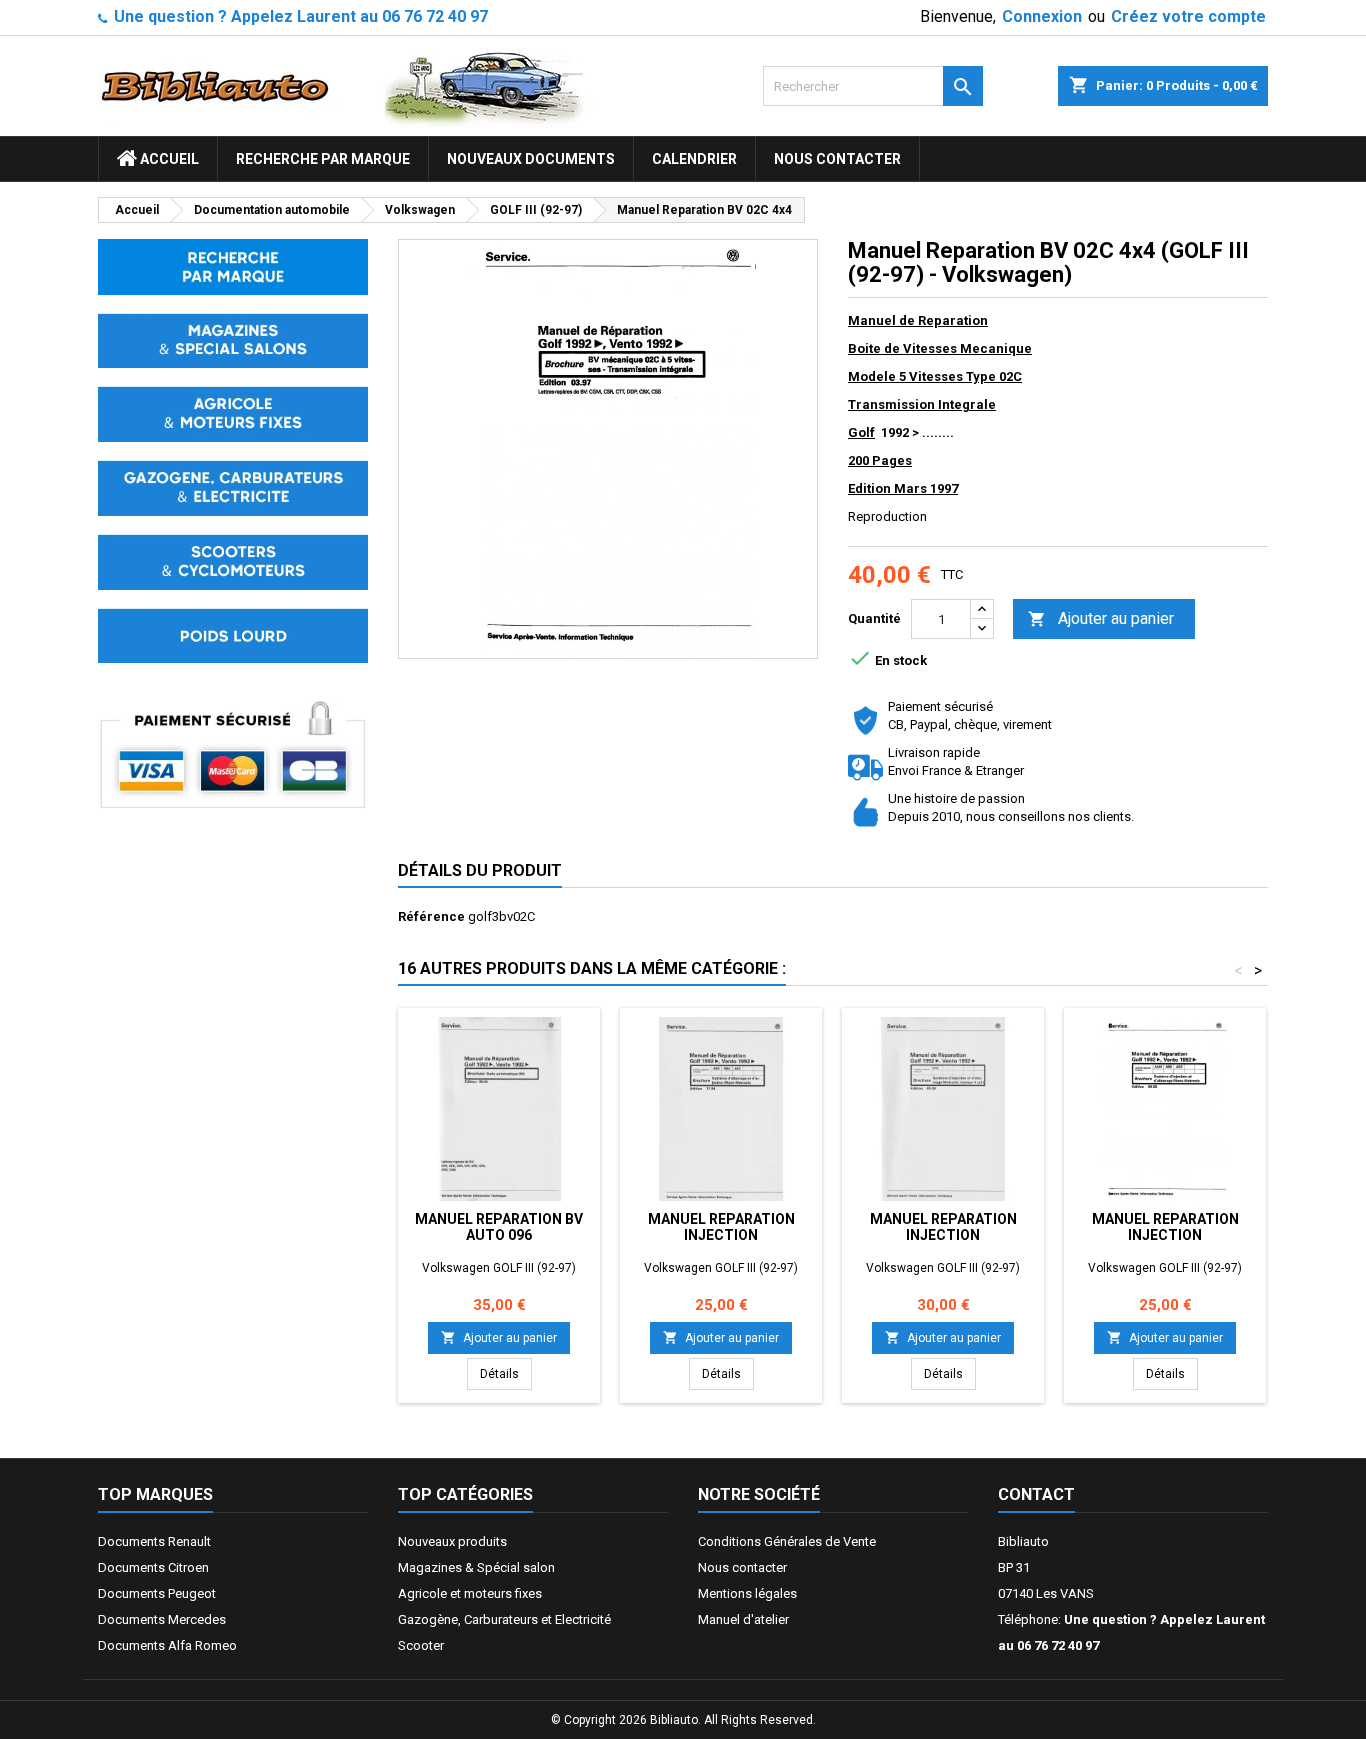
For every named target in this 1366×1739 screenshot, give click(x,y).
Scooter (421, 1645)
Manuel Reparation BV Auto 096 (499, 1227)
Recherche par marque (323, 159)
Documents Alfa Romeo (167, 1645)
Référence (431, 916)
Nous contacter (837, 159)
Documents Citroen (153, 1567)
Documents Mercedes (162, 1619)
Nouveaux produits (452, 1541)
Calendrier (694, 159)
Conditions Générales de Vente (787, 1541)
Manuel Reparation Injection (721, 1227)
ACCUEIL (168, 159)
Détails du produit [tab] (480, 870)
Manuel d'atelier (743, 1619)
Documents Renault (154, 1541)
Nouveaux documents (531, 159)
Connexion (1042, 16)
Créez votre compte (1188, 16)
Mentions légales (747, 1593)
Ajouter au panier (1101, 618)
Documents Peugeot (157, 1593)
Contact (1036, 1494)
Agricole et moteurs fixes (470, 1593)
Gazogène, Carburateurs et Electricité (504, 1619)
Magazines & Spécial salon (476, 1567)
